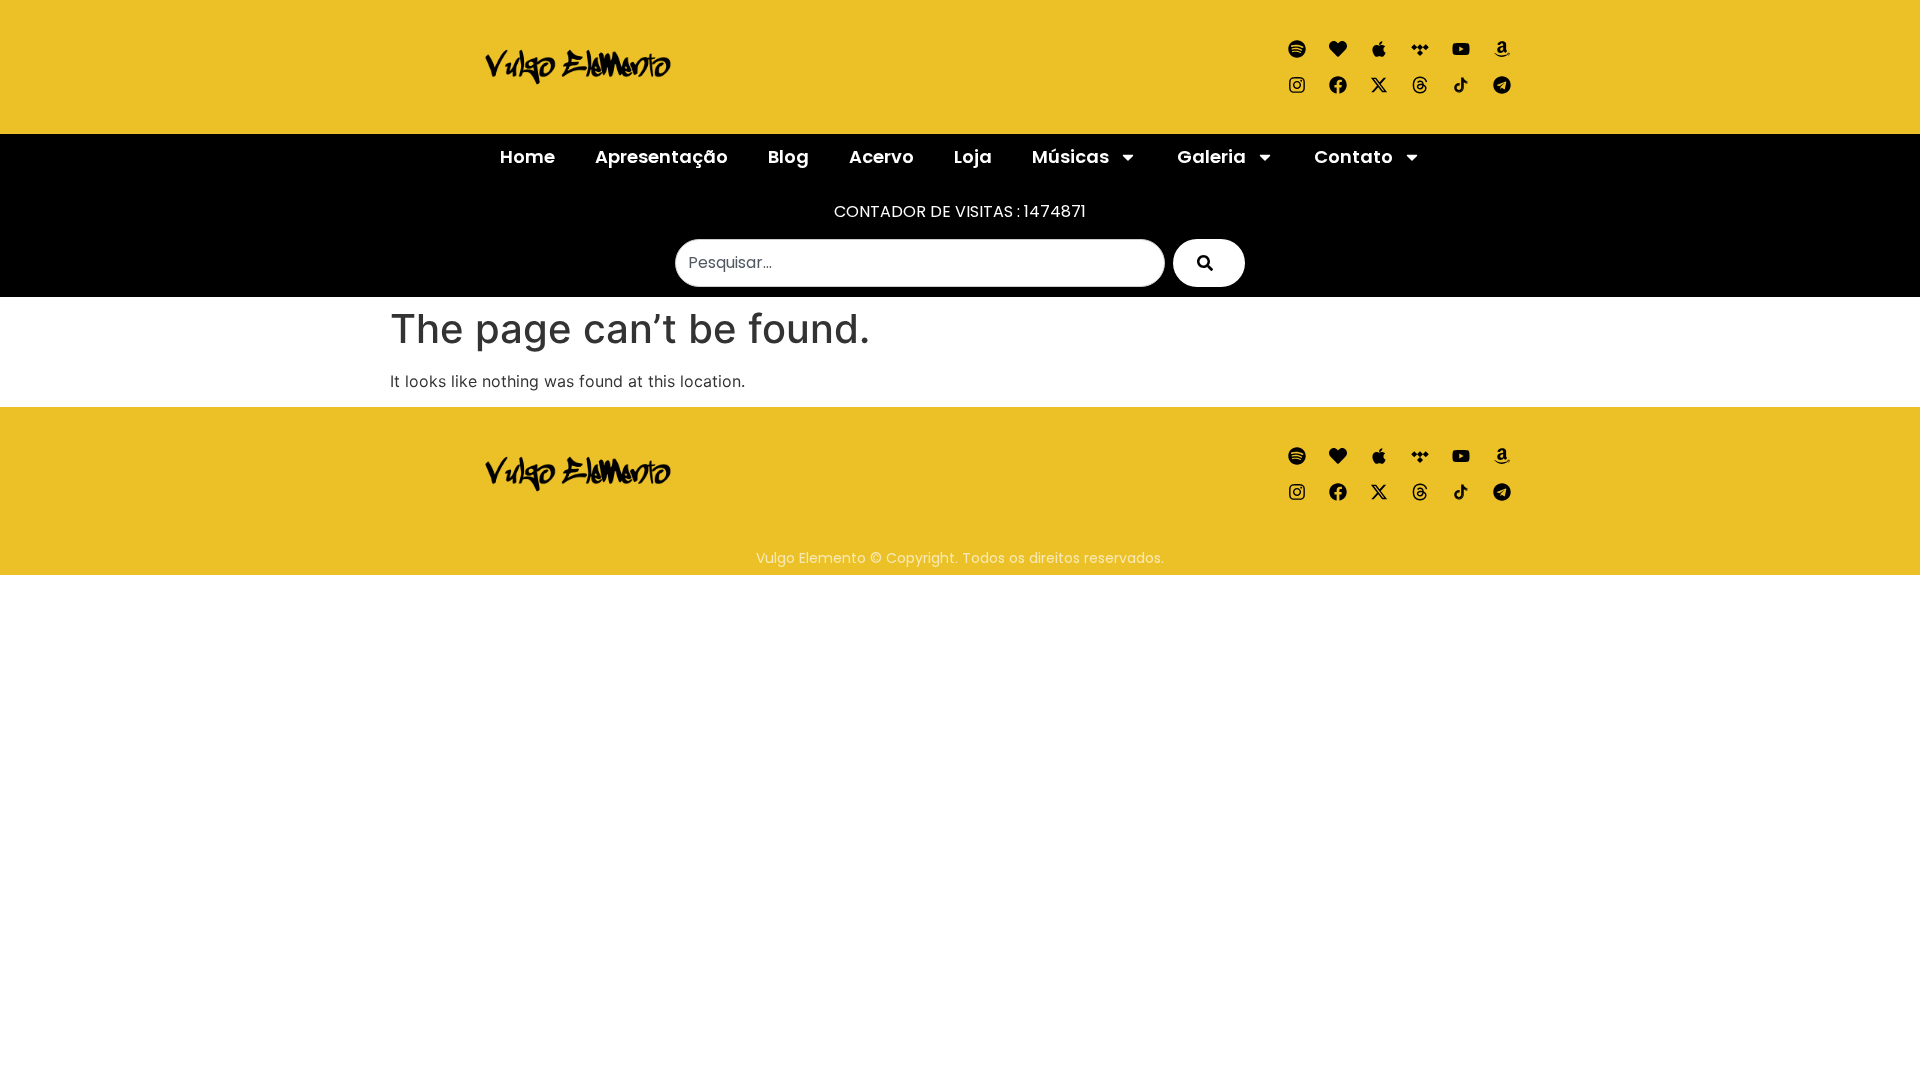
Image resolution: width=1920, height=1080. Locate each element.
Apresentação (661, 156)
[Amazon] (1502, 49)
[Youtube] (1461, 49)
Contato (1353, 156)
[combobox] (920, 263)
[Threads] (1420, 85)
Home (527, 156)
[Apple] (1379, 49)
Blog (788, 156)
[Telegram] (1502, 85)
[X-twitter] (1379, 85)
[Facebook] (1338, 85)
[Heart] (1338, 49)
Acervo (881, 156)
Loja (973, 156)
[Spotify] (1297, 49)
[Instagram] (1297, 85)
